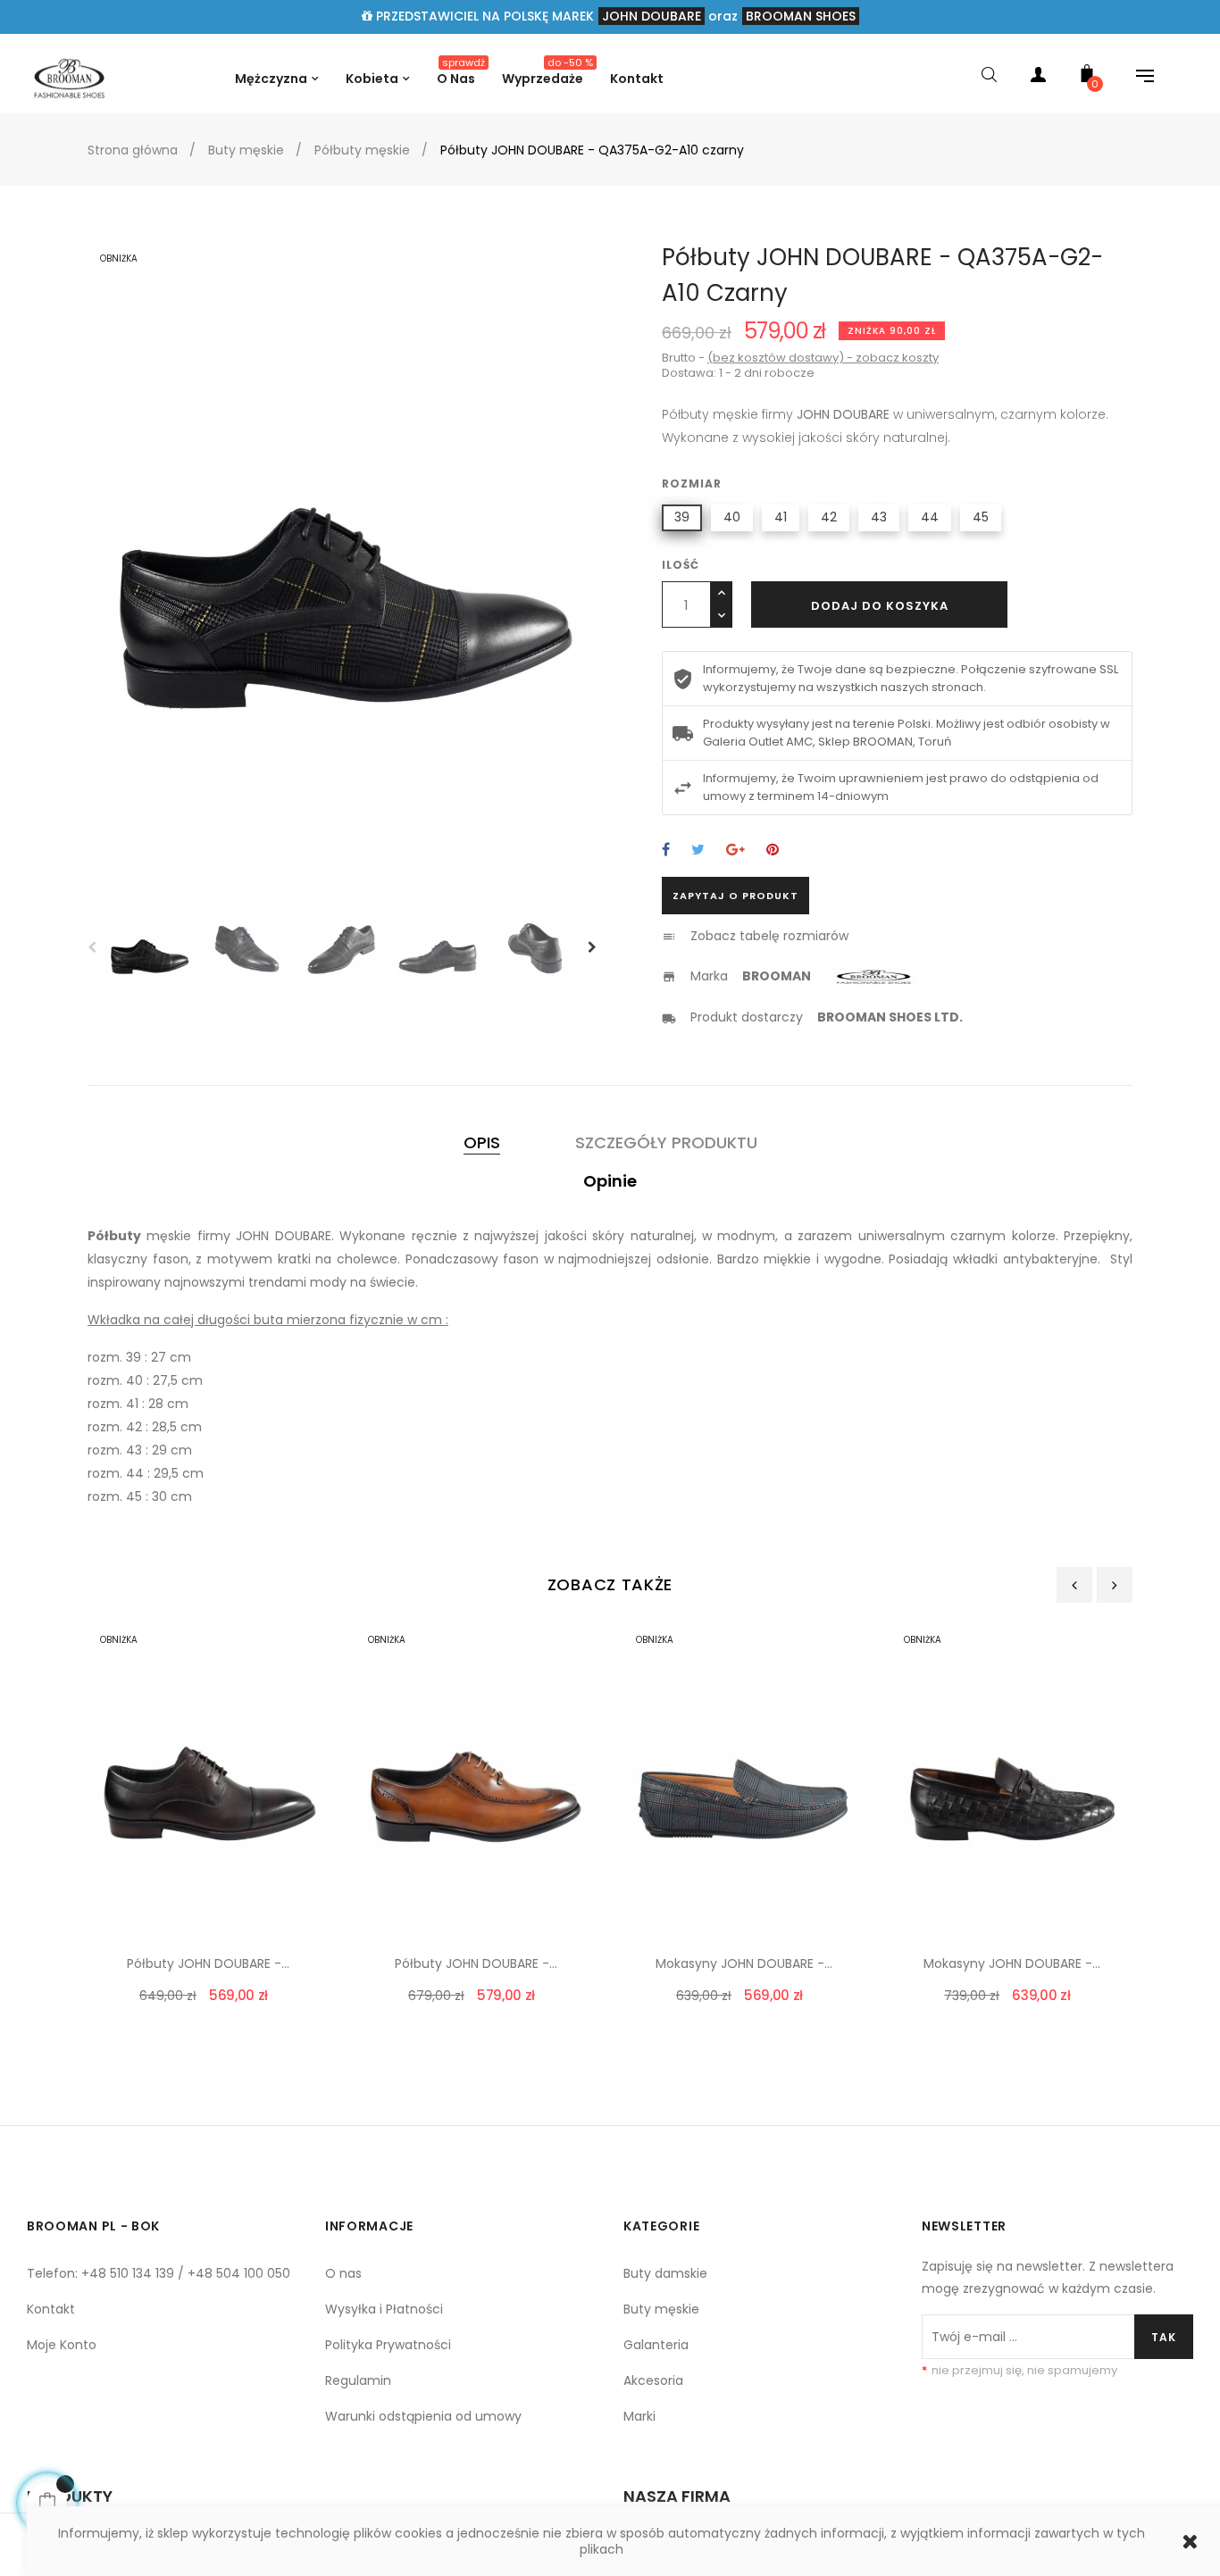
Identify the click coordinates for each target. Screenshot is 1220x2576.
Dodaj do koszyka (880, 606)
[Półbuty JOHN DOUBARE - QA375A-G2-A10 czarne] (69, 77)
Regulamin (358, 2380)
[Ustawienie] (1136, 78)
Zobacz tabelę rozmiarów (769, 936)
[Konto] (1038, 78)
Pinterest (773, 850)
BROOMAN (777, 976)
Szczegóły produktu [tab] (666, 1142)
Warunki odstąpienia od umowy (423, 2416)
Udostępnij (666, 850)
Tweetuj (698, 850)
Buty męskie (661, 2309)
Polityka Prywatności (388, 2345)
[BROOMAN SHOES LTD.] (993, 1017)
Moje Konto (62, 2345)
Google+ (735, 850)
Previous (92, 947)
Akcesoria (653, 2380)
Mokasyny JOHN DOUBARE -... (744, 1963)
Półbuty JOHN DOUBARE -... (208, 1963)
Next (592, 947)
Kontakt (51, 2309)
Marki (639, 2416)
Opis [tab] (482, 1142)
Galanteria (656, 2345)
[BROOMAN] (875, 976)
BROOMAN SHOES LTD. (890, 1017)
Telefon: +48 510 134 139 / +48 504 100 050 (159, 2273)
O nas (343, 2273)
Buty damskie (665, 2273)
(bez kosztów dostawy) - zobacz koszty (823, 358)
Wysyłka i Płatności (384, 2309)
